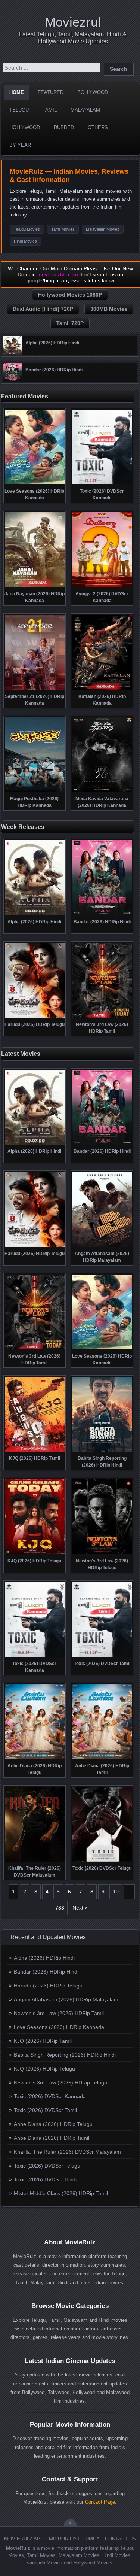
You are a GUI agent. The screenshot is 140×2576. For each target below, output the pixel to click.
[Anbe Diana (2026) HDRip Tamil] (102, 1758)
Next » (80, 1908)
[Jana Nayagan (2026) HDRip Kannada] (35, 586)
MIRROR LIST (65, 2539)
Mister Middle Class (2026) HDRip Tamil (61, 2193)
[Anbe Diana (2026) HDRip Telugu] (35, 1758)
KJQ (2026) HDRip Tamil (43, 2041)
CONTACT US (120, 2539)
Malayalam (85, 110)
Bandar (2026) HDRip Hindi (46, 1972)
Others (98, 127)
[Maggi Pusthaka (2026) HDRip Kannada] (35, 791)
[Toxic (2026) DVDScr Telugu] (102, 1861)
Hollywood (25, 127)
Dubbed (64, 127)
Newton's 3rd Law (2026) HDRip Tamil (59, 2013)
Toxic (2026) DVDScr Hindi (45, 2179)
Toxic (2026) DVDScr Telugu (47, 2166)
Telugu (19, 110)
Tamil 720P (70, 323)
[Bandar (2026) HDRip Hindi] (12, 380)
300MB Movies (109, 309)
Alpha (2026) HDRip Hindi (44, 1958)
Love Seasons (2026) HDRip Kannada (59, 2027)
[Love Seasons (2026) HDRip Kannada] (35, 484)
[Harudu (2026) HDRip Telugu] (35, 1017)
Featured (51, 92)
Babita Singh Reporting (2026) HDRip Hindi (65, 2055)
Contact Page (100, 2502)
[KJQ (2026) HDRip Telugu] (35, 1553)
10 (116, 1892)
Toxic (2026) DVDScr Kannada (50, 2096)
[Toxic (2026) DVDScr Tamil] (102, 1656)
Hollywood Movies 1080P (70, 295)
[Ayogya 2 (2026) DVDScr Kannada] (102, 586)
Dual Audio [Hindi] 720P (43, 309)
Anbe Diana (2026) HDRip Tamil (52, 2138)
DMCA (93, 2539)
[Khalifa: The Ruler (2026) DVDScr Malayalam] (35, 1861)
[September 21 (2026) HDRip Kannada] (35, 689)
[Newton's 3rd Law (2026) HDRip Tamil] (102, 1017)
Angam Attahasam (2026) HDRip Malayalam (66, 1999)
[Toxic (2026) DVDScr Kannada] (102, 484)
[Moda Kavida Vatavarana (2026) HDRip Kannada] (102, 791)
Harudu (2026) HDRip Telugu (48, 1986)
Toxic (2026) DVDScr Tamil (45, 2110)
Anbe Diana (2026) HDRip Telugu (53, 2124)
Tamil (50, 110)
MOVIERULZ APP (24, 2539)
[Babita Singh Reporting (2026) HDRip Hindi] (102, 1451)
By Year (20, 145)
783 (60, 1908)
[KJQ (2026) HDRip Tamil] (35, 1451)
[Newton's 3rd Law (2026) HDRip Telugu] (102, 1553)
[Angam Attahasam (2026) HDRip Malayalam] (102, 1246)
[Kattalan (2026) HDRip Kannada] (102, 689)
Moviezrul (73, 22)
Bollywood (93, 92)
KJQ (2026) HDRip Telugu (44, 2069)
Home (17, 92)
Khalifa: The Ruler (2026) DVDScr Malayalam (67, 2152)
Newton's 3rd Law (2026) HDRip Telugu (60, 2083)
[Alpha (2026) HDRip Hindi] (12, 353)
